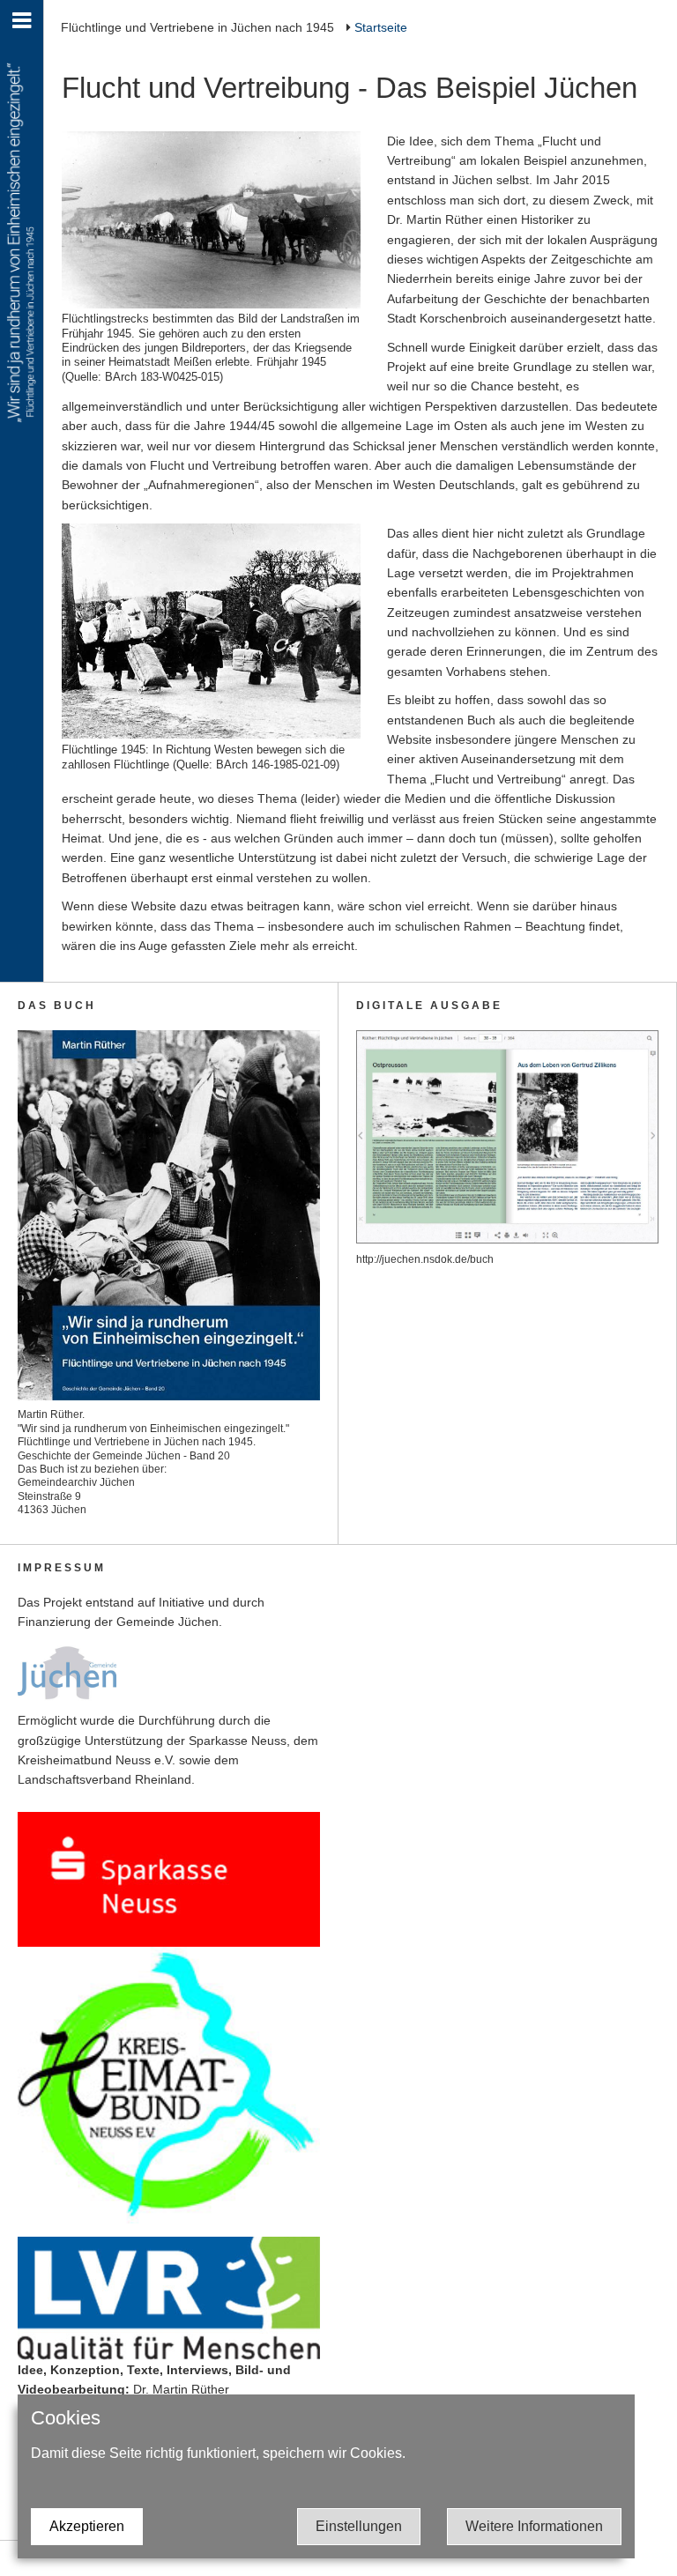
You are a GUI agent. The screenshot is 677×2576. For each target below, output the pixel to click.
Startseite (381, 27)
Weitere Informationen (534, 2526)
